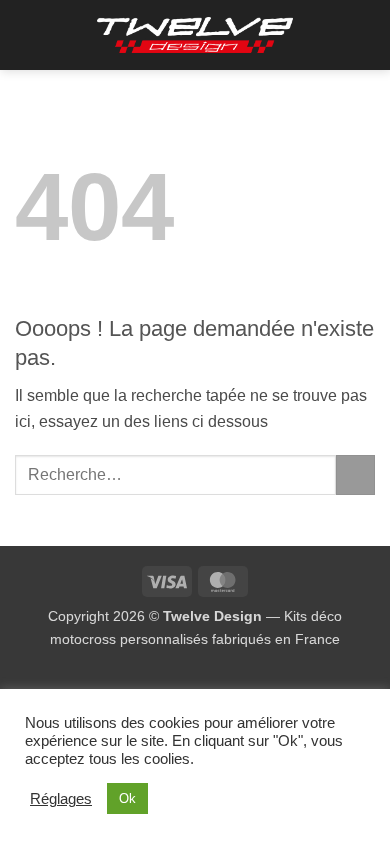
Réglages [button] (61, 799)
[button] (27, 34)
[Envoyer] (355, 474)
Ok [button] (127, 798)
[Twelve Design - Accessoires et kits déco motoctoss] (195, 35)
